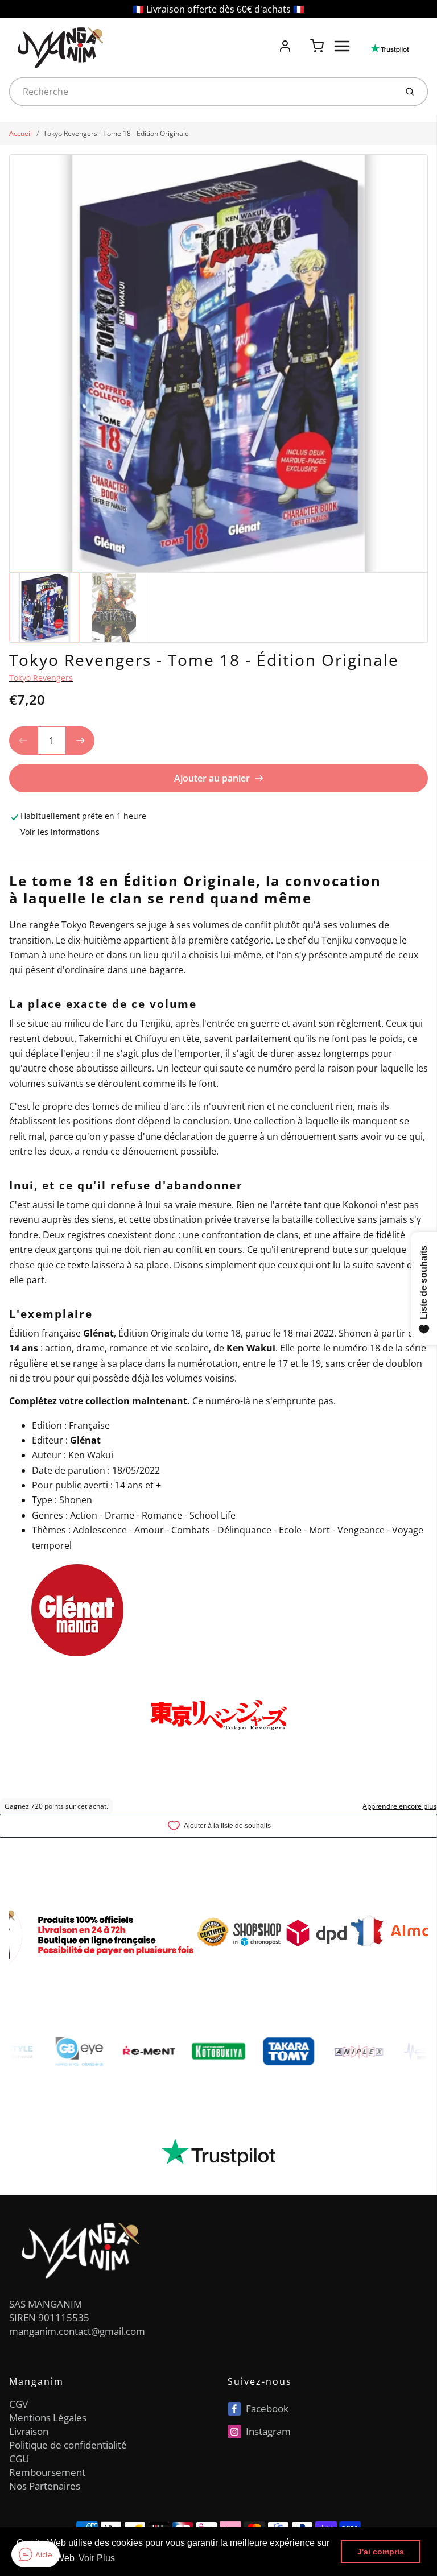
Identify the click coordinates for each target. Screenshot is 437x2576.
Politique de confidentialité (68, 2445)
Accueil (20, 133)
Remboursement (47, 2472)
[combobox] (202, 92)
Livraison (29, 2431)
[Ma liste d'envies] (301, 40)
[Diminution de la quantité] (23, 741)
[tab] (16, 855)
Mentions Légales (48, 2418)
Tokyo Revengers (41, 678)
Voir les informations (60, 832)
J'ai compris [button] (381, 2552)
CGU (19, 2459)
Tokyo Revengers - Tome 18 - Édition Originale (116, 133)
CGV (18, 2404)
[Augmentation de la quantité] (80, 741)
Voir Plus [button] (97, 2558)
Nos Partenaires (45, 2486)
